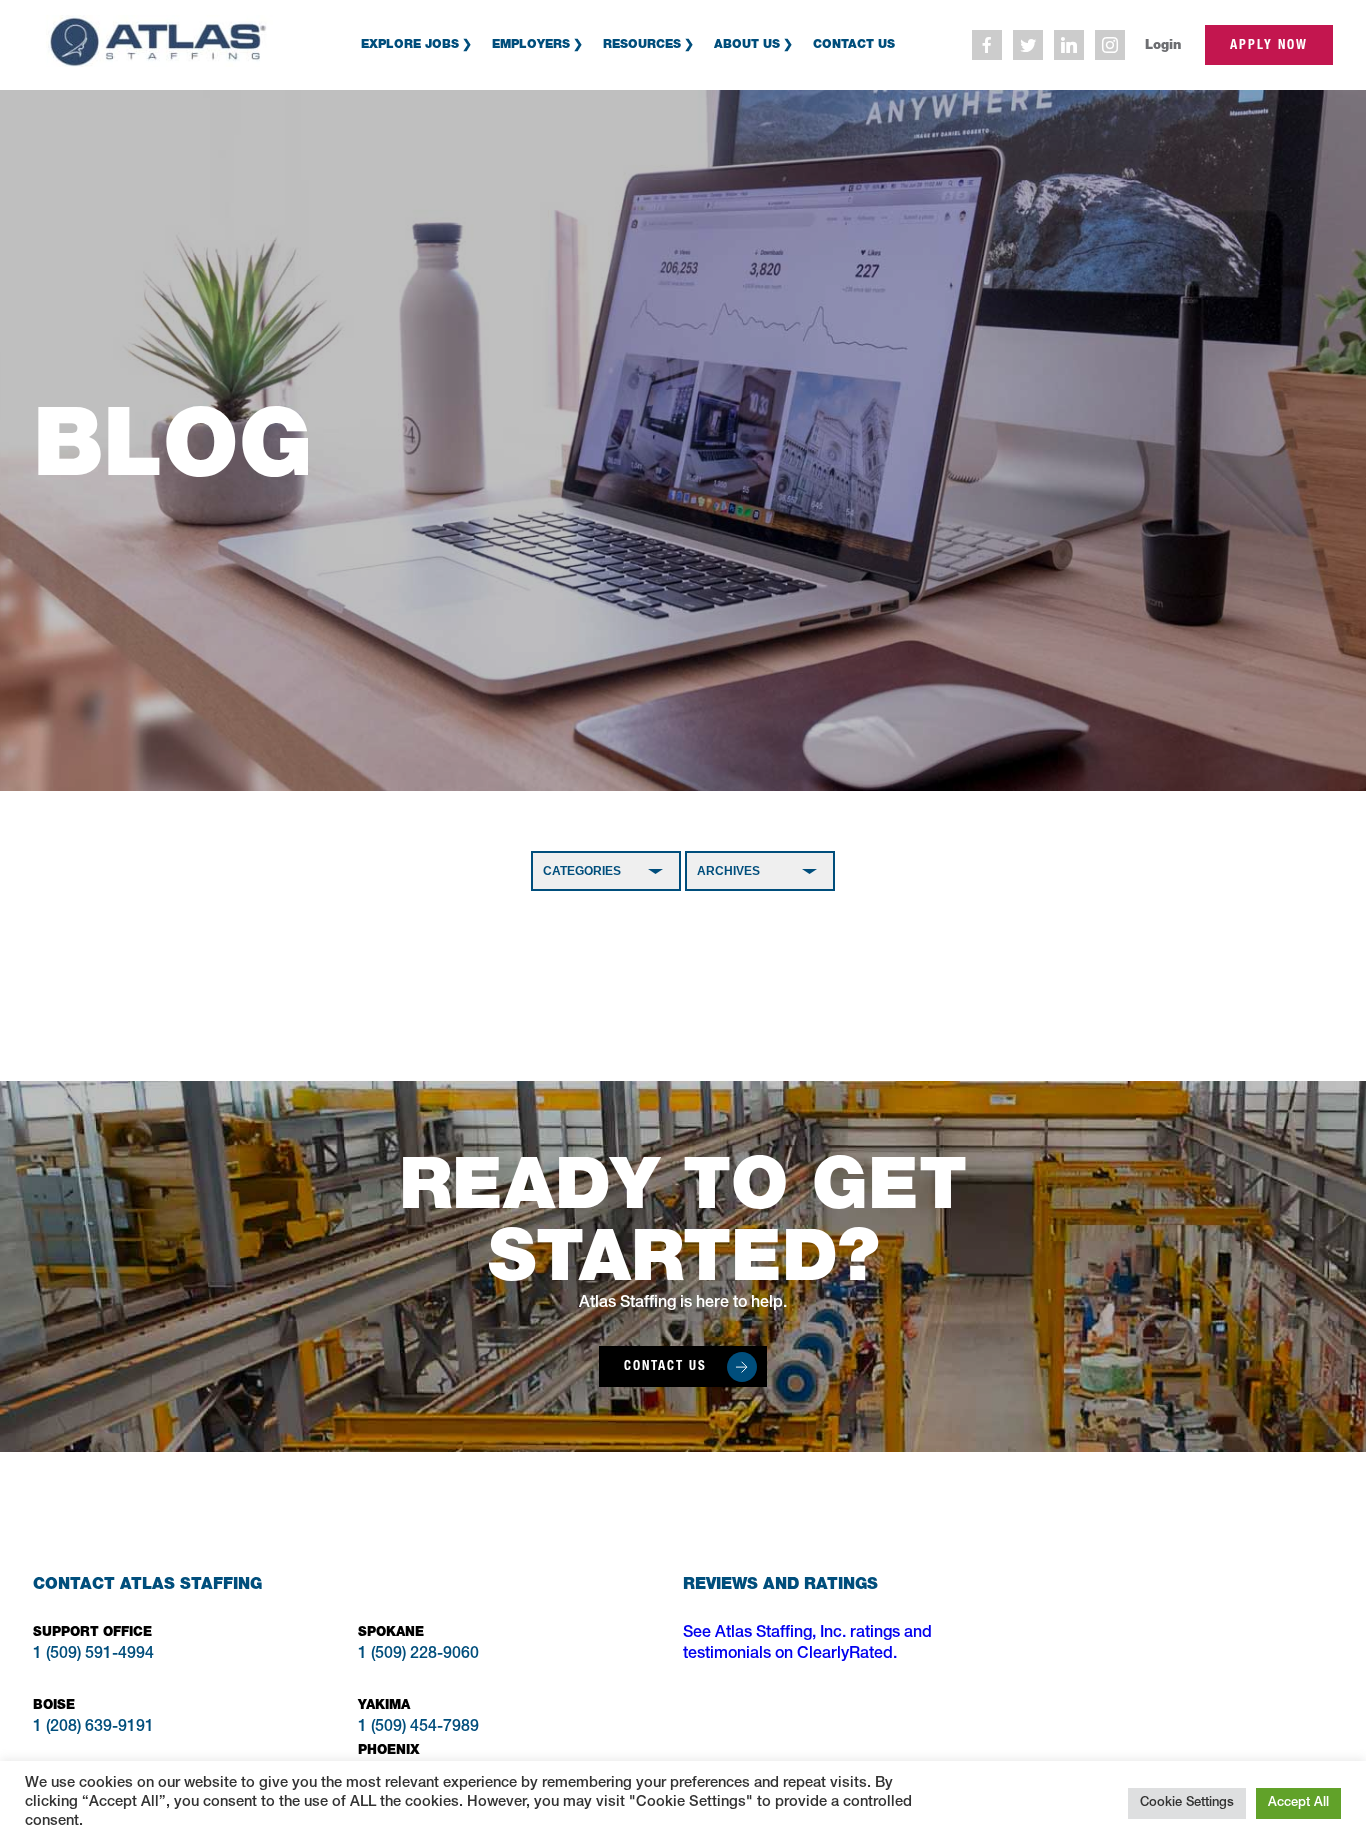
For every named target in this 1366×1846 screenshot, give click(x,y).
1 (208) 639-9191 (93, 1728)
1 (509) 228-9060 (418, 1655)
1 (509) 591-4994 (93, 1655)
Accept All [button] (1298, 1803)
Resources (642, 43)
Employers (531, 43)
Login (1163, 44)
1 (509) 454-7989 (418, 1728)
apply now (1269, 44)
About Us (747, 43)
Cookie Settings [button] (1187, 1803)
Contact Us (854, 43)
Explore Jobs (410, 43)
